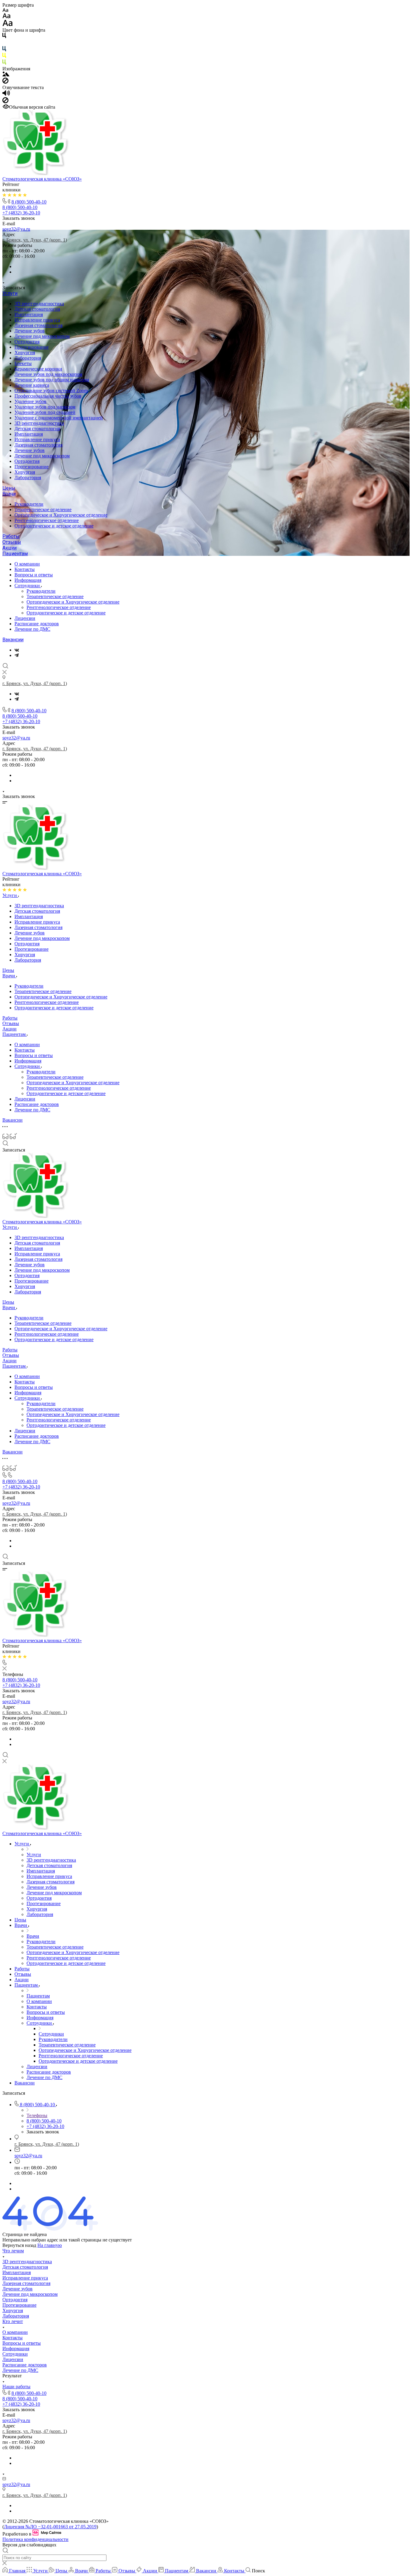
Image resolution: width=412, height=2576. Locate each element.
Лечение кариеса (32, 385)
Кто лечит (13, 2321)
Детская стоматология (37, 309)
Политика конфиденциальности (35, 2539)
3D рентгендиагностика (39, 304)
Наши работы (16, 2387)
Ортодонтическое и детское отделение (54, 526)
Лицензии (25, 618)
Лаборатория (28, 358)
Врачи (9, 494)
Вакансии (13, 640)
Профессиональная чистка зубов (48, 396)
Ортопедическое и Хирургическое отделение (61, 515)
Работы (11, 536)
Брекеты (23, 363)
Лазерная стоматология (38, 325)
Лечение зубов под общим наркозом (52, 380)
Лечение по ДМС (32, 629)
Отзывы (12, 542)
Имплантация (29, 314)
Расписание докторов (37, 624)
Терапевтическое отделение (43, 509)
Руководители (29, 504)
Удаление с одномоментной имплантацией (59, 418)
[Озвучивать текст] (6, 94)
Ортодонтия (27, 342)
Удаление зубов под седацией (45, 412)
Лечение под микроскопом (42, 336)
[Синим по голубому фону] (4, 50)
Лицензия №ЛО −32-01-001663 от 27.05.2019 (50, 2527)
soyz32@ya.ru (16, 229)
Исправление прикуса (37, 320)
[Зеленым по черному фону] (4, 63)
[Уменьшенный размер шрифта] (5, 10)
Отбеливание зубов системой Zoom (51, 391)
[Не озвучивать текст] (5, 102)
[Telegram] (17, 655)
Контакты (25, 569)
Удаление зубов (30, 401)
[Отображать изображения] (6, 75)
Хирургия (25, 352)
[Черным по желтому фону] (4, 57)
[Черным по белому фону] (4, 37)
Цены (9, 488)
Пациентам (15, 554)
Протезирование (32, 347)
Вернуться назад (19, 2245)
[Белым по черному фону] (4, 43)
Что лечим (13, 2251)
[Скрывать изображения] (5, 82)
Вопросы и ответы (34, 575)
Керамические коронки (38, 369)
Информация (28, 580)
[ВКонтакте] (17, 650)
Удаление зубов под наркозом (45, 407)
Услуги (10, 293)
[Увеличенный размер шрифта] (8, 25)
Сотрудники (28, 586)
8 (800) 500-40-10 (29, 202)
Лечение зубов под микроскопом (48, 374)
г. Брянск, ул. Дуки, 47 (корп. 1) (35, 240)
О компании (27, 564)
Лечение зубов (30, 331)
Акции (10, 548)
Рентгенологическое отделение (47, 520)
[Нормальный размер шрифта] (6, 17)
